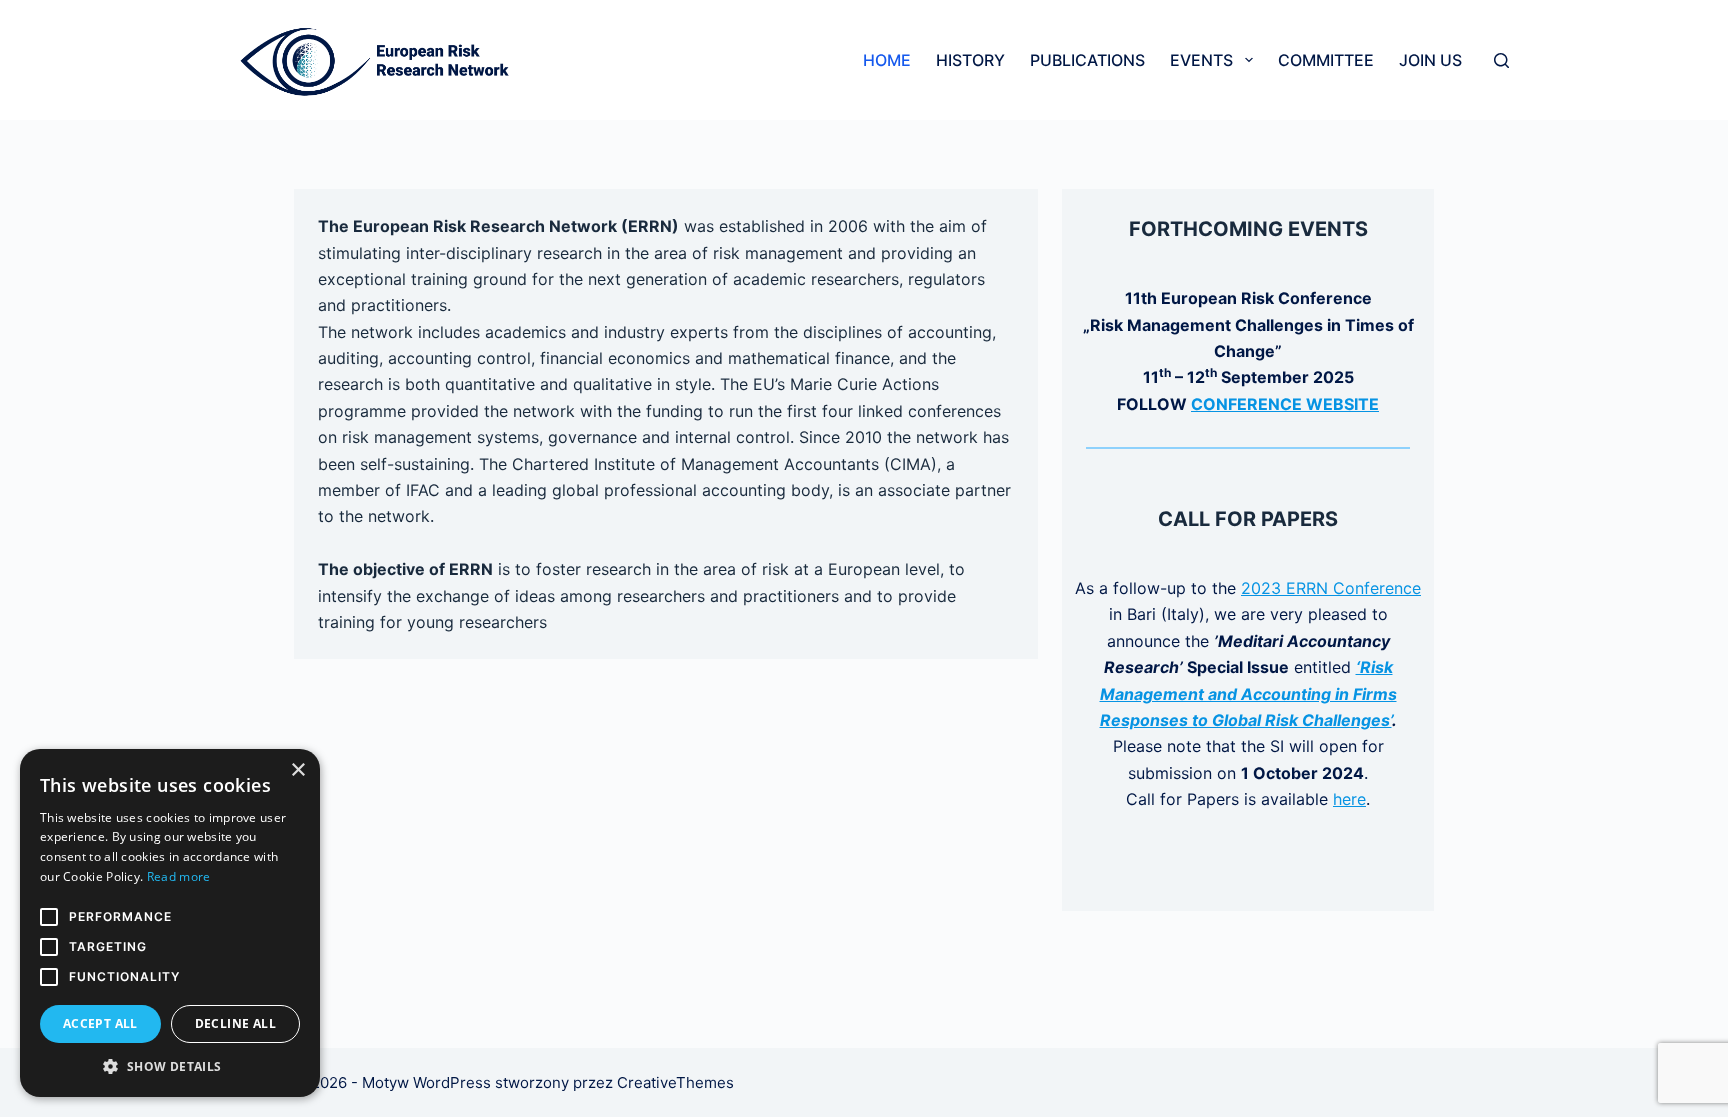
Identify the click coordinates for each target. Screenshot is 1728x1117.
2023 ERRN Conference (1331, 588)
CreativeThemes (675, 1082)
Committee (1326, 60)
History (970, 60)
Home (887, 60)
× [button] (297, 770)
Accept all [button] (100, 1023)
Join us (1430, 60)
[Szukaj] (1501, 60)
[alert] (170, 923)
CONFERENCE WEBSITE (1285, 404)
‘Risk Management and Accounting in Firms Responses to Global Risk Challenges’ (1248, 693)
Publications (1087, 60)
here (1349, 799)
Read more (179, 876)
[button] (170, 1066)
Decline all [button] (235, 1023)
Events (1201, 60)
